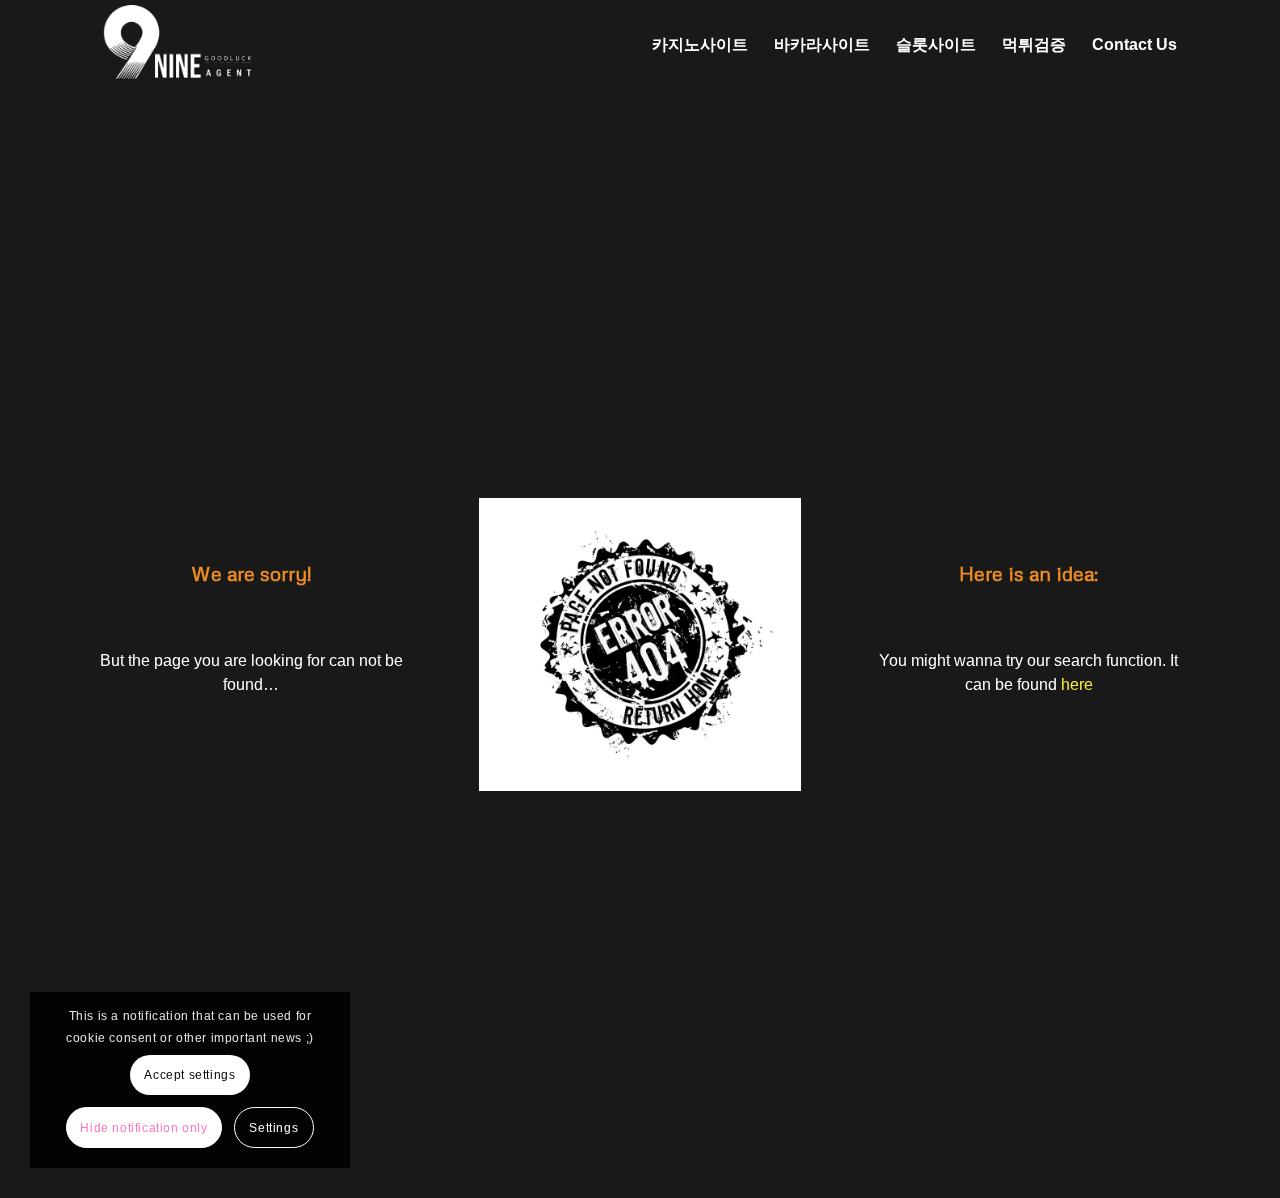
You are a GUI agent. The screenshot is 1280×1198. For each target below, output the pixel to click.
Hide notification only (143, 1128)
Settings (273, 1128)
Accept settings (189, 1075)
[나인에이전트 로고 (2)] (281, 45)
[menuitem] (700, 45)
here (1077, 684)
